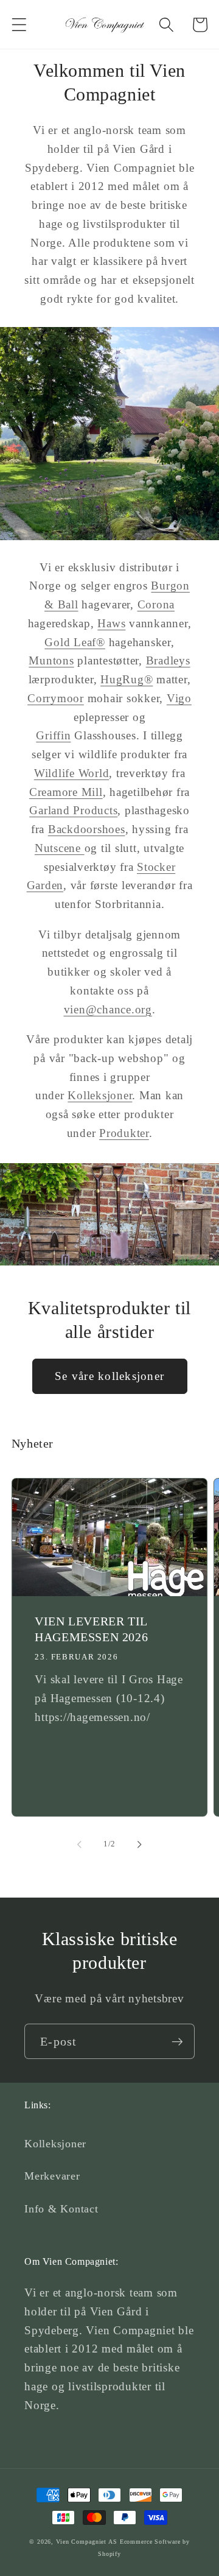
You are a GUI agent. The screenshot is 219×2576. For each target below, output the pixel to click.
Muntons (51, 660)
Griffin (53, 735)
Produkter (124, 1133)
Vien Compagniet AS (87, 2542)
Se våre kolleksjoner (109, 1376)
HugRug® (127, 679)
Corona (156, 604)
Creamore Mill (66, 792)
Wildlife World (72, 773)
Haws (111, 623)
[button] (19, 25)
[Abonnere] (177, 2041)
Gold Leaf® (75, 642)
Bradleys (168, 660)
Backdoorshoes (87, 829)
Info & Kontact (61, 2209)
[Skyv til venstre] (80, 1844)
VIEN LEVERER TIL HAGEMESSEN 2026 (91, 1629)
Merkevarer (52, 2176)
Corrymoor (56, 698)
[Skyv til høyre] (140, 1844)
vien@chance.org (108, 1009)
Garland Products (73, 810)
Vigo (179, 698)
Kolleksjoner (100, 1095)
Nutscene (60, 848)
